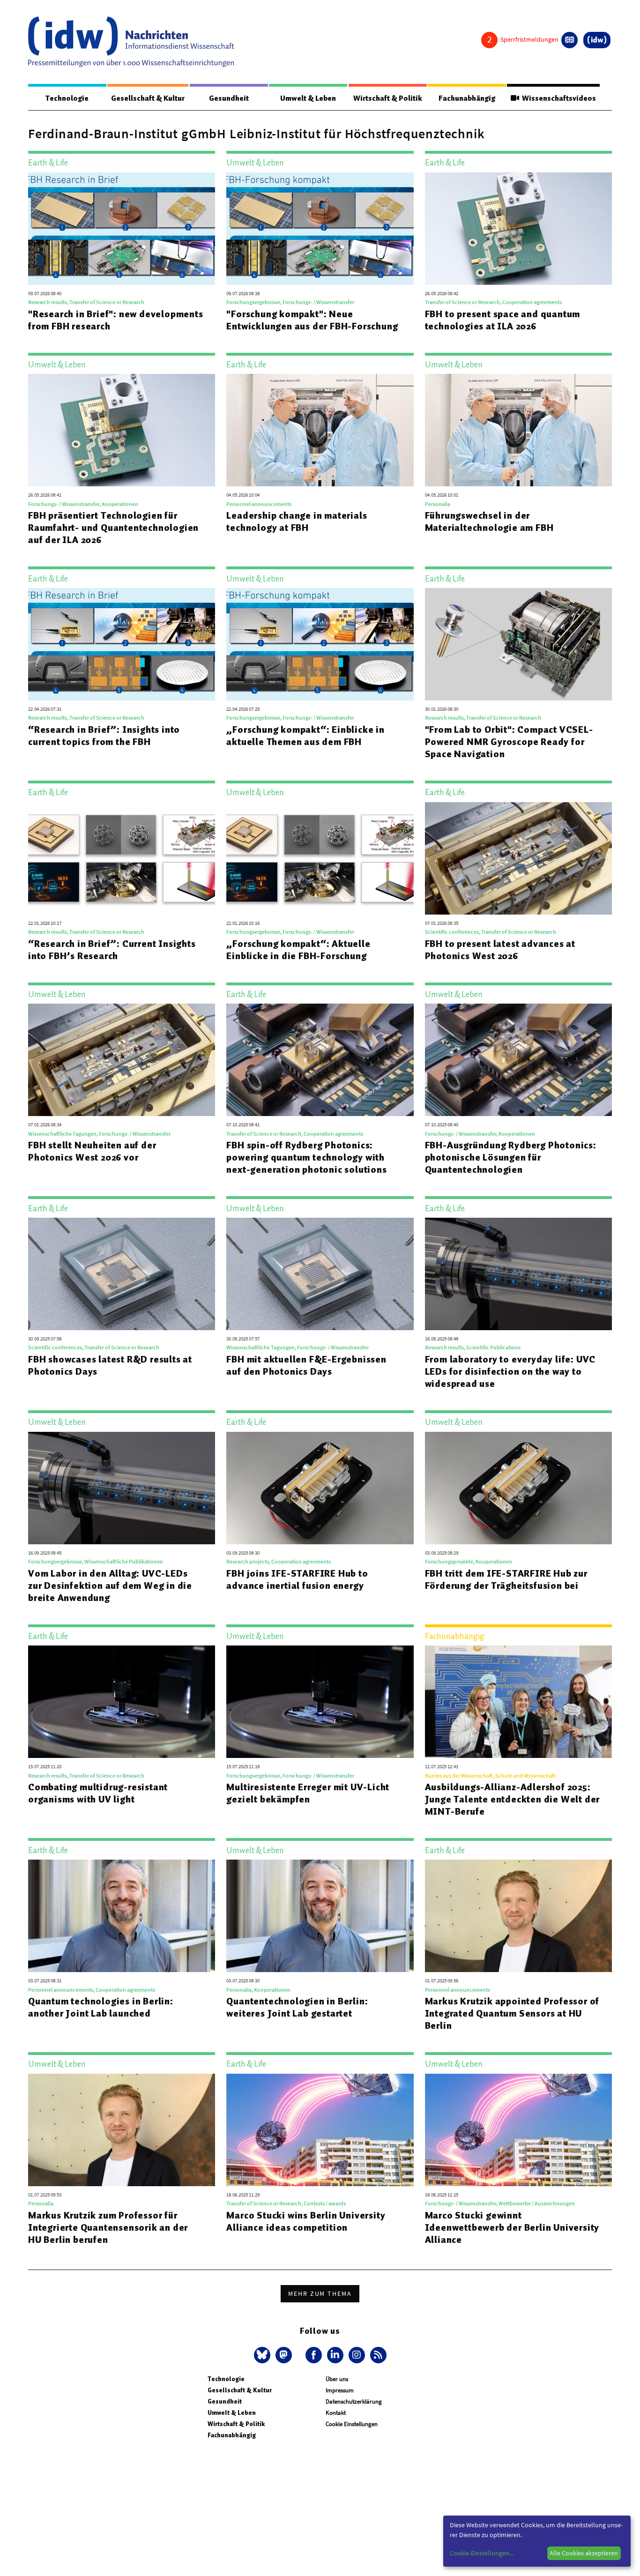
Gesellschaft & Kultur (148, 98)
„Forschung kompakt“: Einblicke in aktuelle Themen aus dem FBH (305, 736)
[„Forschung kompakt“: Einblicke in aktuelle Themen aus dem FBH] (320, 644)
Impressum (340, 2390)
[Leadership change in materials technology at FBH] (320, 430)
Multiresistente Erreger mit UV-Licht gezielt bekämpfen (308, 1793)
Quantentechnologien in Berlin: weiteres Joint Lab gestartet (297, 2007)
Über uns (337, 2379)
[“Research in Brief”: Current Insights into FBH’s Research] (122, 858)
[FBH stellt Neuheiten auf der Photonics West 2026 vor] (122, 1060)
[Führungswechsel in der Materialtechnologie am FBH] (518, 430)
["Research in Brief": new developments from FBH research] (122, 229)
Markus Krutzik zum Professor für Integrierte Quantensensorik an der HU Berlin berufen (108, 2227)
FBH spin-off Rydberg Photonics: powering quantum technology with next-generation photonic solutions (306, 1157)
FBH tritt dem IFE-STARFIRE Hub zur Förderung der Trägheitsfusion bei (506, 1579)
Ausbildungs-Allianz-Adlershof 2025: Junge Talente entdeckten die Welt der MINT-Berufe (513, 1799)
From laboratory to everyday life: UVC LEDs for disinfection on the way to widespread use (510, 1371)
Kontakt (336, 2413)
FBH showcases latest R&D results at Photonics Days (110, 1365)
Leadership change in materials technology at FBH (297, 521)
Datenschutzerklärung (354, 2401)
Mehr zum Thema (320, 2293)
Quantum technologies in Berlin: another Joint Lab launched (101, 2007)
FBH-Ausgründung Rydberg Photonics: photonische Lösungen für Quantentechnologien (511, 1157)
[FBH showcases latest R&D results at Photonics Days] (122, 1274)
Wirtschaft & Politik (388, 98)
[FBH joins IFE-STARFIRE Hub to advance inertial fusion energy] (320, 1488)
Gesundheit (229, 98)
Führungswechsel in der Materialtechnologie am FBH (489, 521)
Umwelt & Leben (308, 98)
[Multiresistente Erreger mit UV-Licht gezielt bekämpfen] (320, 1702)
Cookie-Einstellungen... (482, 2553)
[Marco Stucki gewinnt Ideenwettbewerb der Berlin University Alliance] (518, 2130)
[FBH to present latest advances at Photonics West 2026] (518, 858)
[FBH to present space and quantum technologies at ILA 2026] (518, 229)
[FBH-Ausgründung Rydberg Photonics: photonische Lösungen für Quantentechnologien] (518, 1060)
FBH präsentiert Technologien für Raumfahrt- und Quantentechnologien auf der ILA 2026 (113, 528)
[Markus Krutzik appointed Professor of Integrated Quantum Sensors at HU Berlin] (518, 1916)
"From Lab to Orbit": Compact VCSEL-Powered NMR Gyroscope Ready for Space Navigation (509, 742)
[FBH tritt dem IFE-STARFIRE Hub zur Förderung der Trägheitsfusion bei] (518, 1488)
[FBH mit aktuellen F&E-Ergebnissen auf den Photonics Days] (320, 1274)
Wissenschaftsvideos (558, 98)
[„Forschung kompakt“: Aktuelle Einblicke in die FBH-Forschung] (320, 858)
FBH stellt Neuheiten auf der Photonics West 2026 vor (92, 1151)
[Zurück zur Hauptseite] (597, 40)
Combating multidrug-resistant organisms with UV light (98, 1793)
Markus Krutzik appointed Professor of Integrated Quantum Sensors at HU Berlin (512, 2013)
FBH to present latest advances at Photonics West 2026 (500, 950)
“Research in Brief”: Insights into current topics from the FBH (104, 736)
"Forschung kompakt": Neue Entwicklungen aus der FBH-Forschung (312, 320)
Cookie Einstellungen (352, 2424)
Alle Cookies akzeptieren (584, 2553)
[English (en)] (569, 40)
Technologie (67, 98)
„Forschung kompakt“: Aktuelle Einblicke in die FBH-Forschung (298, 950)
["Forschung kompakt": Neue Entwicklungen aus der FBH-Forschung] (320, 229)
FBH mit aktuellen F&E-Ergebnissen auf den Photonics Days (306, 1365)
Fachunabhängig (467, 98)
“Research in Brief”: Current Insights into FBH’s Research (112, 950)
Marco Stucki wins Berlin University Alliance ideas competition (306, 2221)
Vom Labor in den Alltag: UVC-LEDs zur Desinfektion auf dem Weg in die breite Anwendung (110, 1586)
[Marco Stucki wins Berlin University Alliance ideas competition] (320, 2130)
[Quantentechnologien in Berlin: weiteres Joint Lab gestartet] (320, 1916)
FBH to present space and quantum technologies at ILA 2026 (503, 320)
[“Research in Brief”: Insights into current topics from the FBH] (122, 644)
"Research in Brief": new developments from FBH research (116, 320)
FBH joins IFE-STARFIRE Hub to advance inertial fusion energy (297, 1579)
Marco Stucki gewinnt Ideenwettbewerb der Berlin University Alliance (512, 2227)
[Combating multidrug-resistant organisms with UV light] (122, 1702)
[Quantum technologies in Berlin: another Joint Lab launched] (122, 1916)
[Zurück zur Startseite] (131, 42)
